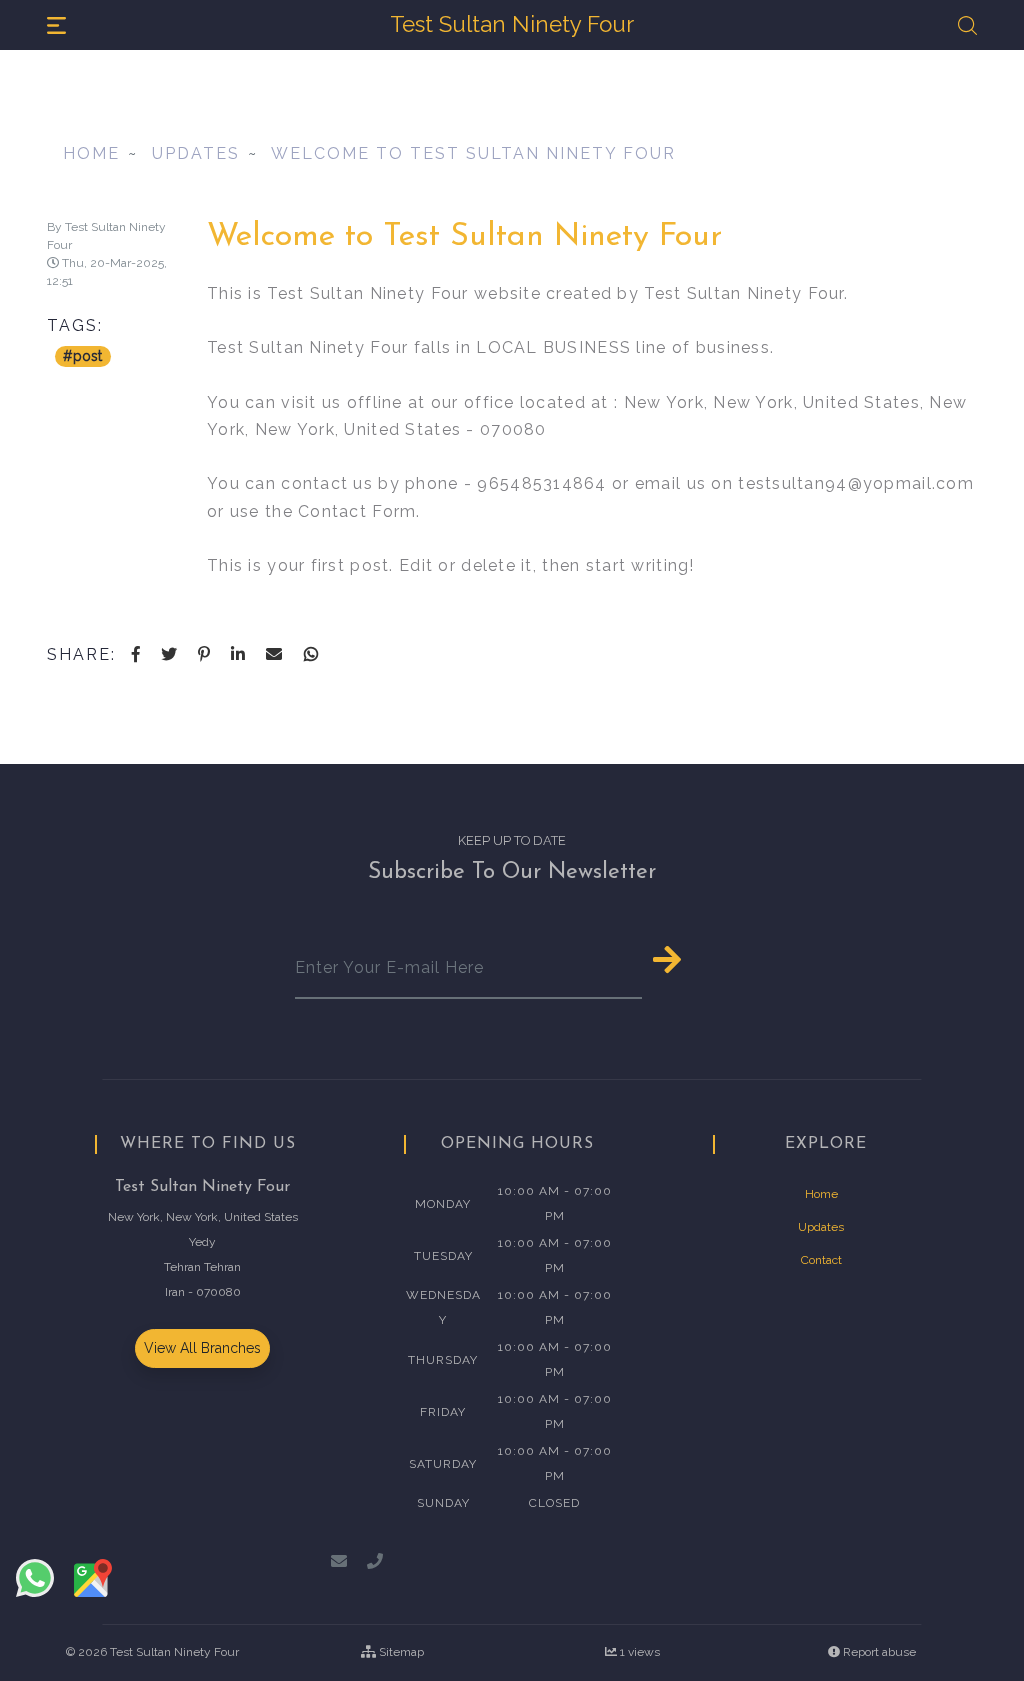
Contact (821, 1260)
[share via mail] (275, 657)
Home (91, 153)
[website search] (967, 25)
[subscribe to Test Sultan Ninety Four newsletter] (685, 960)
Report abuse (878, 1652)
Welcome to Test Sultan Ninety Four (473, 153)
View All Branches (202, 1348)
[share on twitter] (169, 657)
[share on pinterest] (204, 657)
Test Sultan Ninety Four (174, 1652)
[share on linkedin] (239, 657)
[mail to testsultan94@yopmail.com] (341, 1561)
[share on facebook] (136, 657)
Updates (196, 153)
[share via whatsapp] (310, 657)
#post (82, 356)
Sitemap (401, 1652)
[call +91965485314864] (375, 1561)
